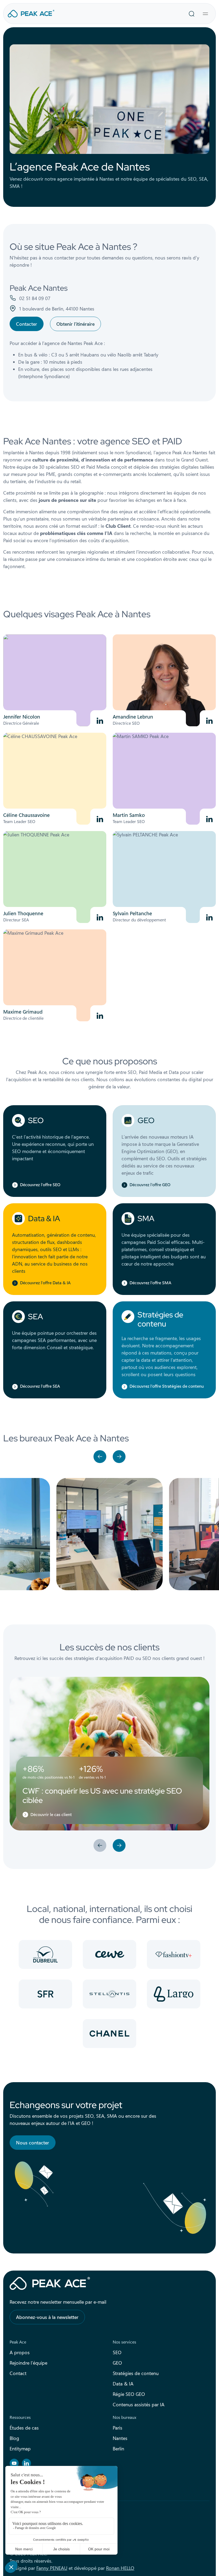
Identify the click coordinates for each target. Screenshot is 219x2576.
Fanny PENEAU (52, 2568)
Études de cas (24, 2428)
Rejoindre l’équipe (28, 2363)
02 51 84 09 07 (35, 298)
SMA (146, 1219)
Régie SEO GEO (129, 2394)
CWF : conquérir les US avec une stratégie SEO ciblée (102, 1795)
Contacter (27, 324)
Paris (118, 2428)
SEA (36, 1317)
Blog (14, 2438)
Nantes (120, 2438)
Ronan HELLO (120, 2568)
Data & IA (44, 1219)
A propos (20, 2352)
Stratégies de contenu (160, 1319)
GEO (146, 1120)
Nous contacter (33, 2143)
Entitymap (20, 2449)
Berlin (118, 2449)
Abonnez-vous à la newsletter (47, 2317)
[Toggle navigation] (205, 14)
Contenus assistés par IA (139, 2404)
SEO (36, 1120)
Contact (18, 2373)
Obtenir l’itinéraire (75, 324)
